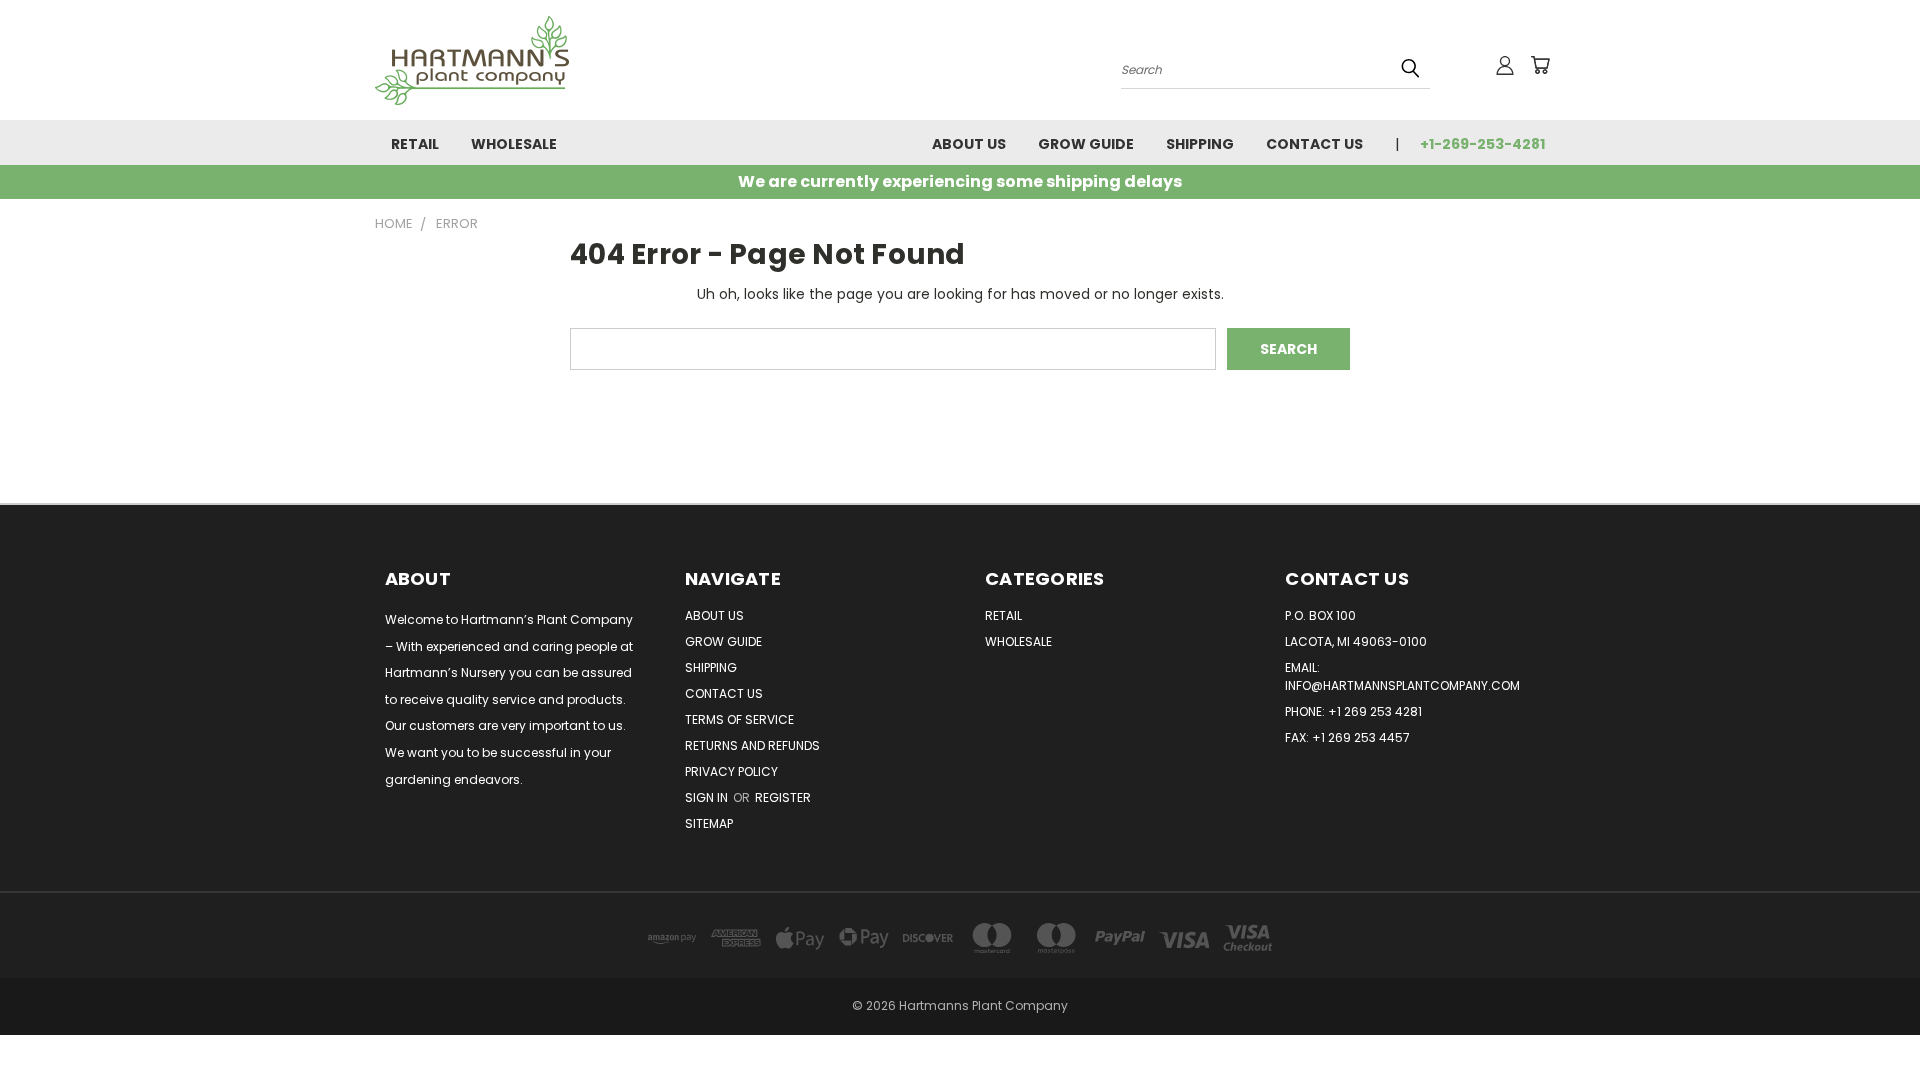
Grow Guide (1086, 144)
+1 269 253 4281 (1375, 711)
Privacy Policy (731, 771)
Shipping (1200, 144)
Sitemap (709, 823)
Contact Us (1314, 144)
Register (783, 797)
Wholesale (514, 144)
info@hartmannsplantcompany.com (1402, 685)
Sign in (708, 797)
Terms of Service (739, 719)
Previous (1867, 1017)
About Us (969, 144)
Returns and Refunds (752, 745)
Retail (415, 144)
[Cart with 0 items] (1540, 65)
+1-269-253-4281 (1482, 144)
